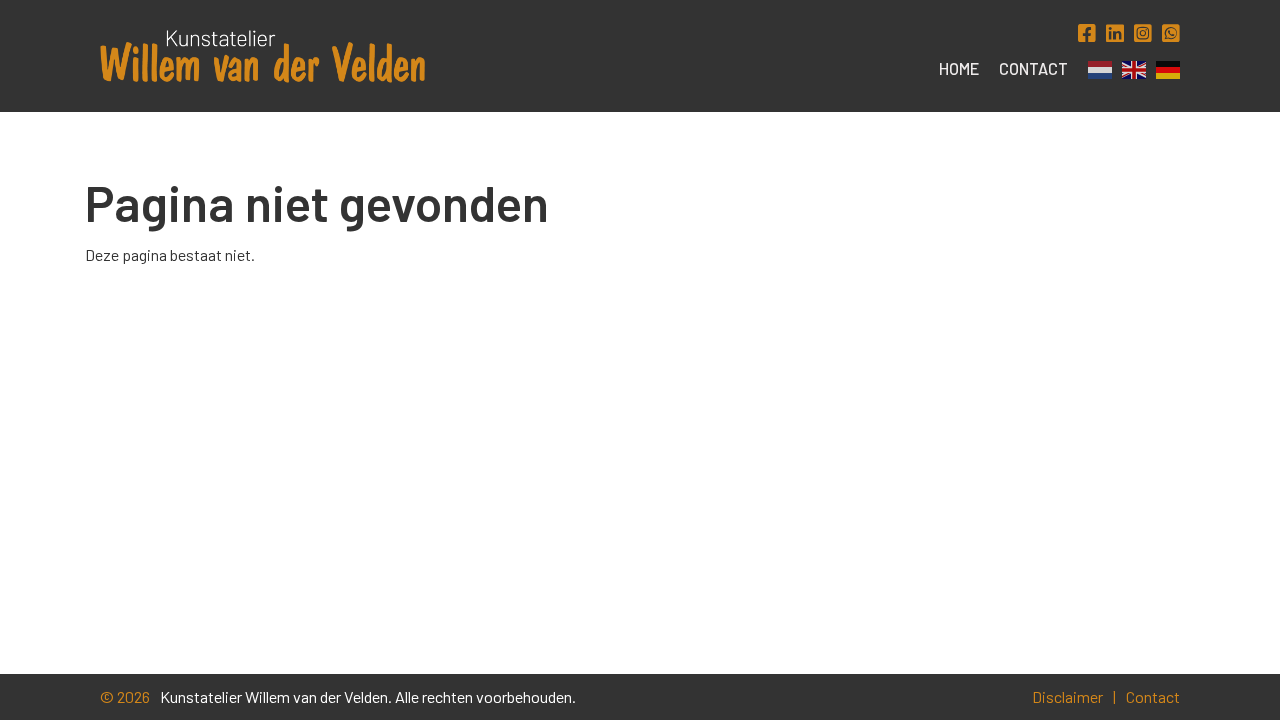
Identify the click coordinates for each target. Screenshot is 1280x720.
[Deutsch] (1163, 69)
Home (959, 68)
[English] (1129, 69)
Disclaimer (1067, 696)
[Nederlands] (1095, 69)
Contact (1033, 68)
